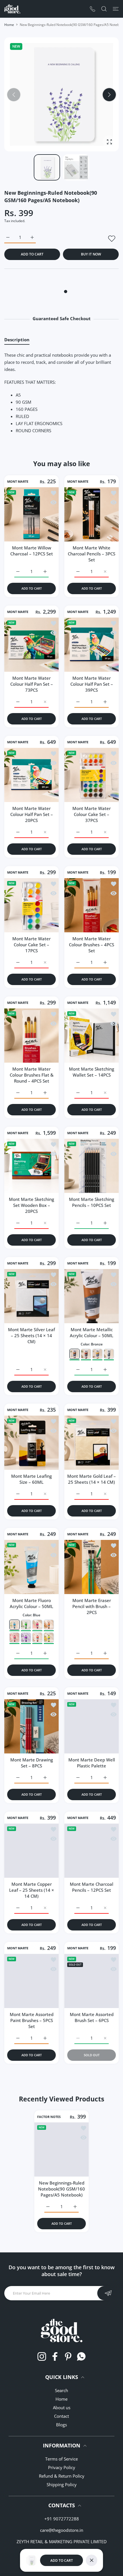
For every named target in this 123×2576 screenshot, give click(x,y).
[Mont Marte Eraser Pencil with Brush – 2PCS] (92, 1567)
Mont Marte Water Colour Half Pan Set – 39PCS (92, 684)
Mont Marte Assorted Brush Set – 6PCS (92, 2017)
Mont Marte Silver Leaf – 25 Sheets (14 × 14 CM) (31, 1335)
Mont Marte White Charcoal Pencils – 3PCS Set (92, 554)
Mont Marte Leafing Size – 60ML (31, 1479)
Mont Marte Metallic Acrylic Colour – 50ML (92, 1332)
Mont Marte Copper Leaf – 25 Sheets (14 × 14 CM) (32, 1890)
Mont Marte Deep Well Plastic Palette (92, 1763)
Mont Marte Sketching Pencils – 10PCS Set (92, 1202)
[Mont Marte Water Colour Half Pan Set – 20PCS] (31, 775)
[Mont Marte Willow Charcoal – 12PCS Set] (31, 514)
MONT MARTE (18, 482)
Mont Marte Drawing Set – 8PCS (32, 1763)
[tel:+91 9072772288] (93, 9)
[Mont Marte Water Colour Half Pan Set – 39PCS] (92, 645)
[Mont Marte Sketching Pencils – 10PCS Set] (92, 1166)
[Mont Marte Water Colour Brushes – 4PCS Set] (92, 905)
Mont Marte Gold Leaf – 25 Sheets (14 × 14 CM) (92, 1479)
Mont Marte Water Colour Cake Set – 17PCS (31, 945)
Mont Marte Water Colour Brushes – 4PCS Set (92, 945)
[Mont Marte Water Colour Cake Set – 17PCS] (31, 905)
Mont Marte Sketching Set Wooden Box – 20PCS (31, 1205)
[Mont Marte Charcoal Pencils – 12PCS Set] (92, 1851)
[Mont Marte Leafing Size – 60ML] (31, 1443)
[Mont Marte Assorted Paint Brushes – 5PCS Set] (31, 1981)
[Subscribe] (108, 2293)
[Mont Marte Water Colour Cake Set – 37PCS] (92, 775)
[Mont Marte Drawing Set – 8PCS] (31, 1726)
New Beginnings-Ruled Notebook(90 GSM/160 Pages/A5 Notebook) (61, 2189)
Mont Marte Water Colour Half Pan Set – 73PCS (32, 684)
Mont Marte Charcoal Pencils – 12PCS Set (92, 1887)
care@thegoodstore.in (62, 2530)
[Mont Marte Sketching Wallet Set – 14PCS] (92, 1036)
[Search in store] (104, 9)
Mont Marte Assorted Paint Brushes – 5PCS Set (32, 2020)
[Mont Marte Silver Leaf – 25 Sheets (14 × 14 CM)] (31, 1296)
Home (9, 25)
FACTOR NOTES (49, 2117)
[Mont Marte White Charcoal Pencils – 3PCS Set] (92, 514)
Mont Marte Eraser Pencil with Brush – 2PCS (92, 1606)
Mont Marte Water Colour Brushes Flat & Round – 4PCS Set (32, 1075)
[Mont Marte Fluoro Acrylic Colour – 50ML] (31, 1567)
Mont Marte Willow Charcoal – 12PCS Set (32, 551)
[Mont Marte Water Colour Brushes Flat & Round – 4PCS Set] (31, 1036)
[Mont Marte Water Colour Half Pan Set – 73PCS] (31, 645)
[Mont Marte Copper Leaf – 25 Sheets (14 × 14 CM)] (31, 1851)
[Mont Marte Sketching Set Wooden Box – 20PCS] (31, 1166)
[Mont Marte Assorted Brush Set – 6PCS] (92, 1981)
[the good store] (12, 9)
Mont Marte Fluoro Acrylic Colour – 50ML (31, 1603)
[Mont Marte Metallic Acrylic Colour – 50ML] (92, 1296)
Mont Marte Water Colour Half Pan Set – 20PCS (32, 814)
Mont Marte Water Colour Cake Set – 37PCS (92, 814)
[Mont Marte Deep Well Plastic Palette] (92, 1726)
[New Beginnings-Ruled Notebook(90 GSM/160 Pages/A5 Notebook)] (61, 2150)
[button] (109, 95)
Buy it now (91, 254)
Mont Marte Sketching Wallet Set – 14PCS (92, 1072)
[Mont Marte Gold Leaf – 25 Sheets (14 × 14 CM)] (92, 1443)
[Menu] (116, 9)
